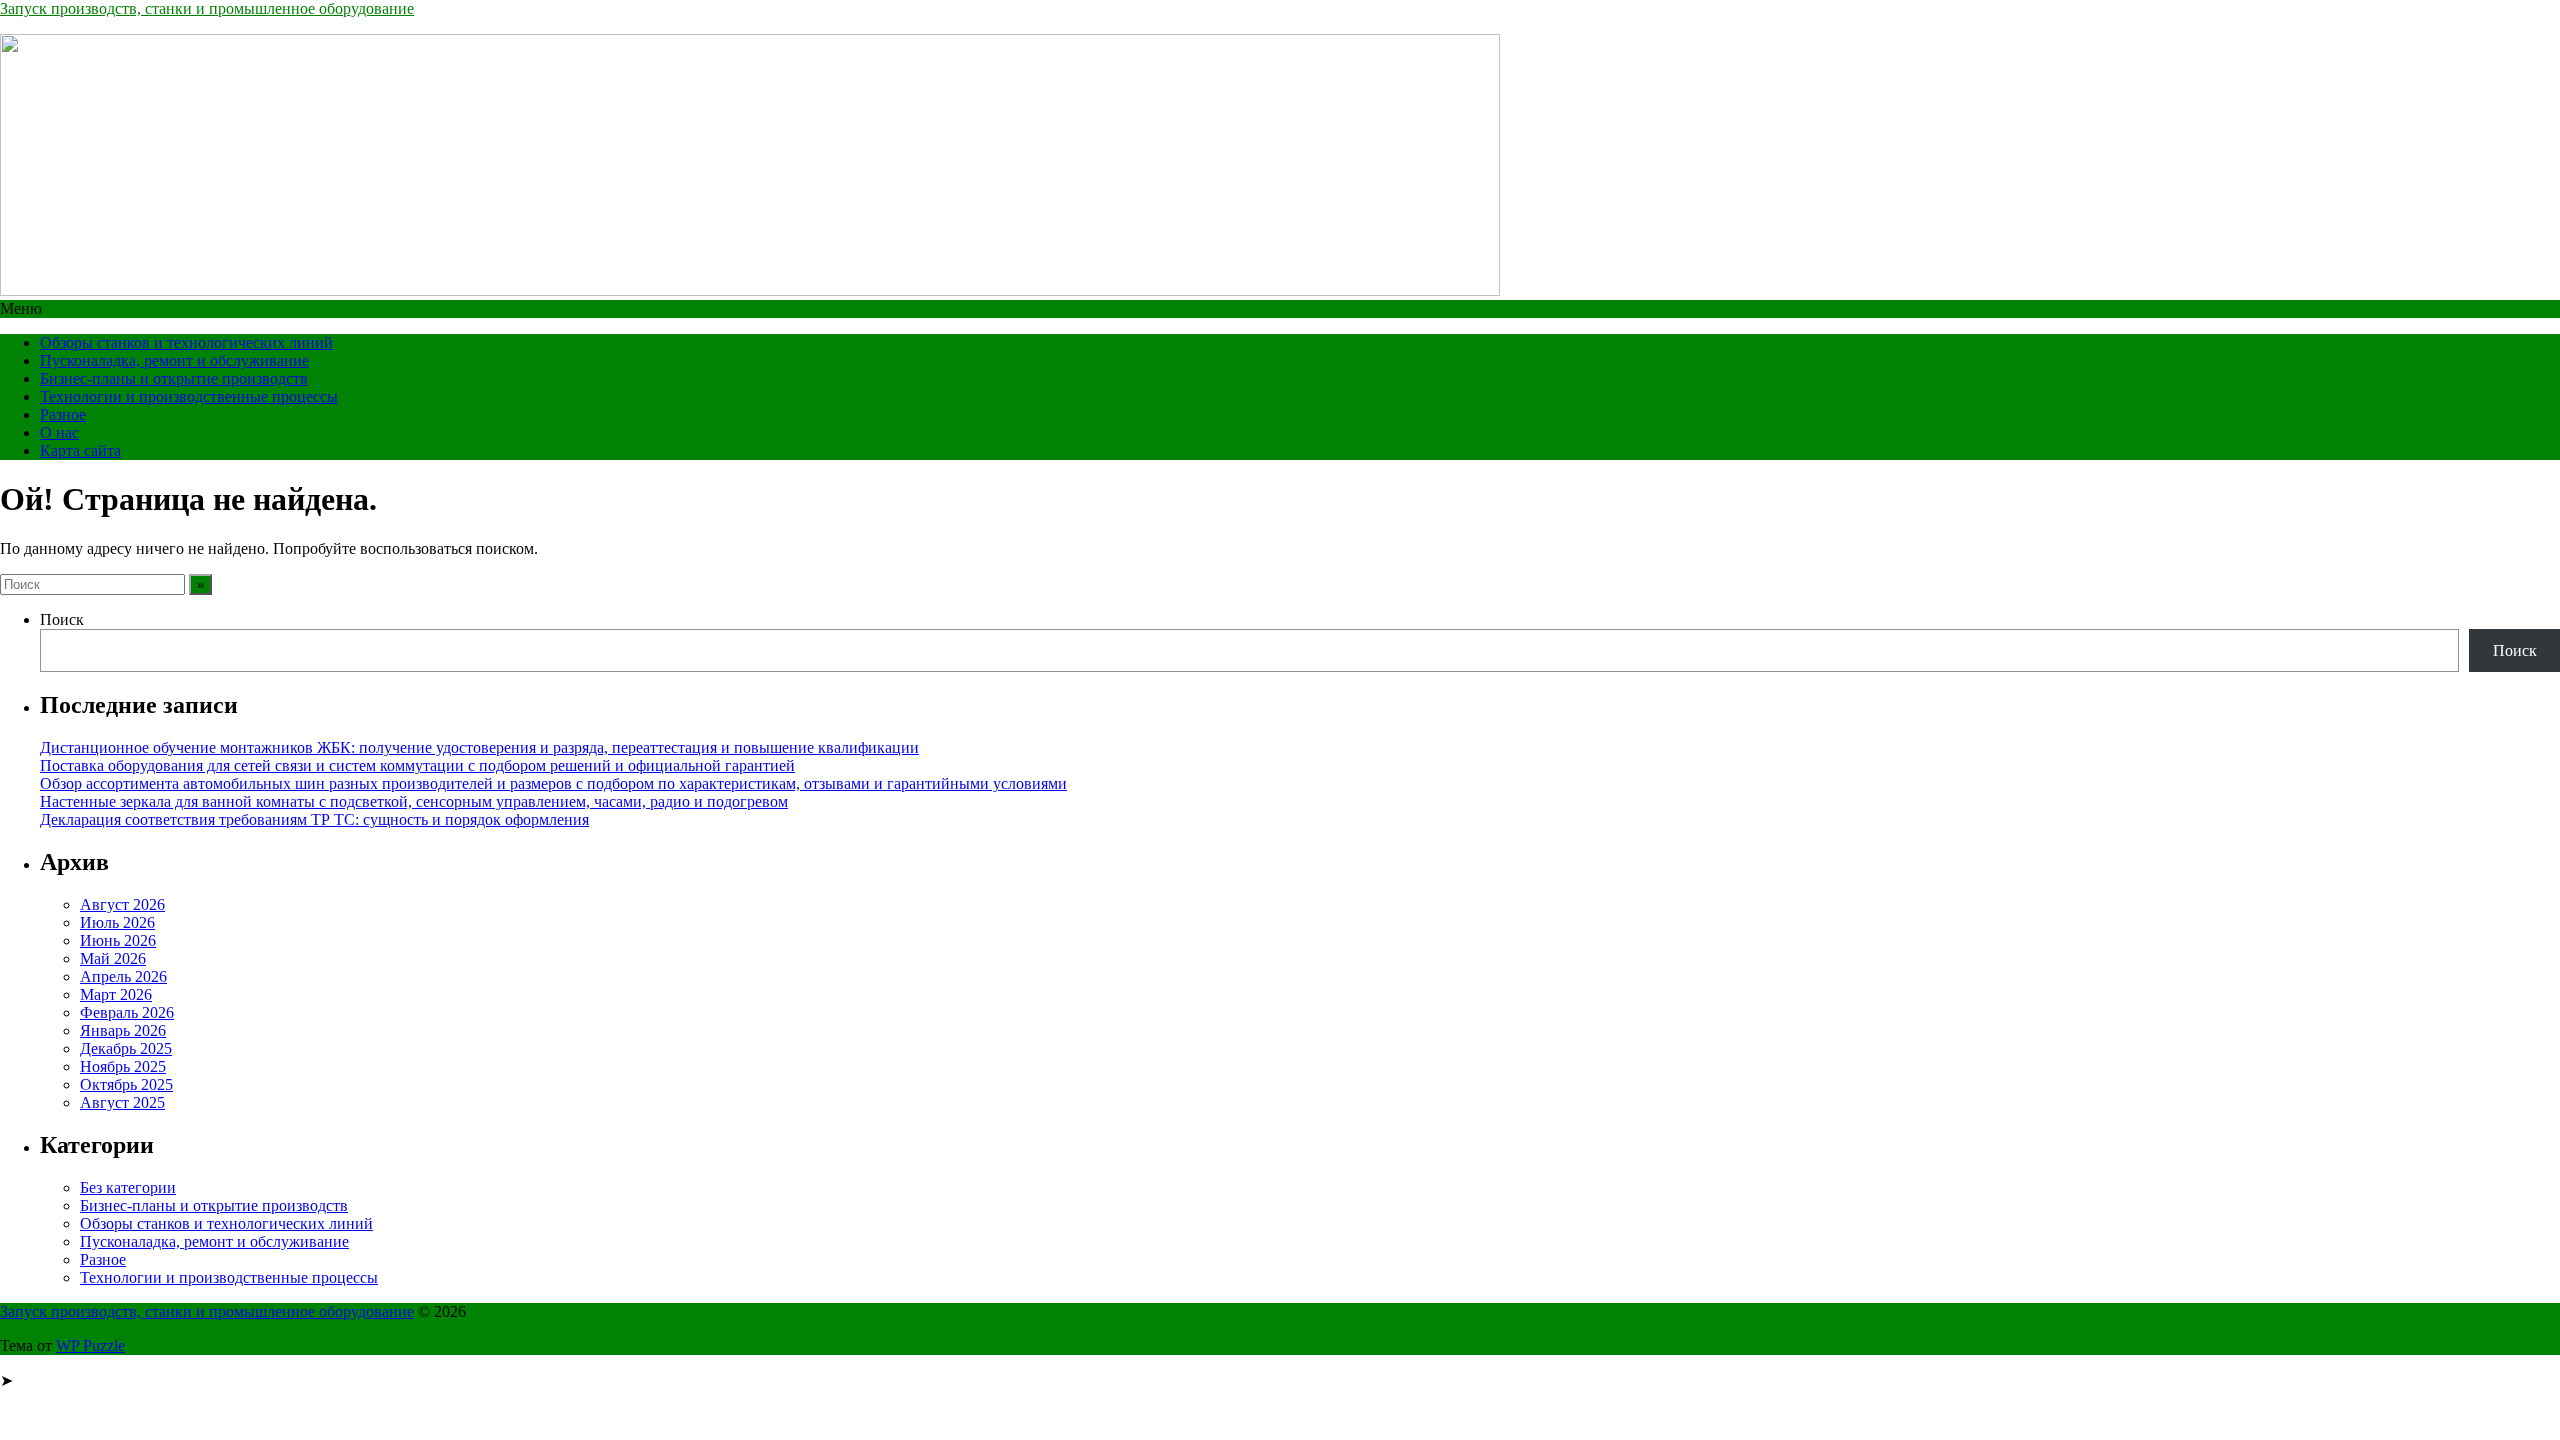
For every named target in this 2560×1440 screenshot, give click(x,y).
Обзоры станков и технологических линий (186, 342)
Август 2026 (122, 904)
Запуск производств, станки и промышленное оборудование (207, 8)
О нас (59, 432)
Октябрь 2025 (126, 1084)
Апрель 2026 (123, 976)
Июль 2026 (117, 922)
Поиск (62, 619)
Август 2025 (122, 1102)
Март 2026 (116, 994)
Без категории (128, 1187)
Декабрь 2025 (126, 1048)
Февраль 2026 (127, 1012)
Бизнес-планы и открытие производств (174, 378)
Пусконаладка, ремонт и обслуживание (174, 360)
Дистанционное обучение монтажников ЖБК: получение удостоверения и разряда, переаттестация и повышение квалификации (479, 747)
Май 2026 (113, 958)
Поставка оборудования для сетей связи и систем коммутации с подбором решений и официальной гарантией (417, 765)
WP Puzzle (90, 1345)
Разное (63, 414)
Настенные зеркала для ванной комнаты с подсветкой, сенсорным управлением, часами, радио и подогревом (414, 801)
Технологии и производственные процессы (189, 396)
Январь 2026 (123, 1030)
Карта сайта (80, 450)
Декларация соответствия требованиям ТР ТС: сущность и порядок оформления (314, 819)
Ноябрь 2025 (123, 1066)
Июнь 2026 (118, 940)
